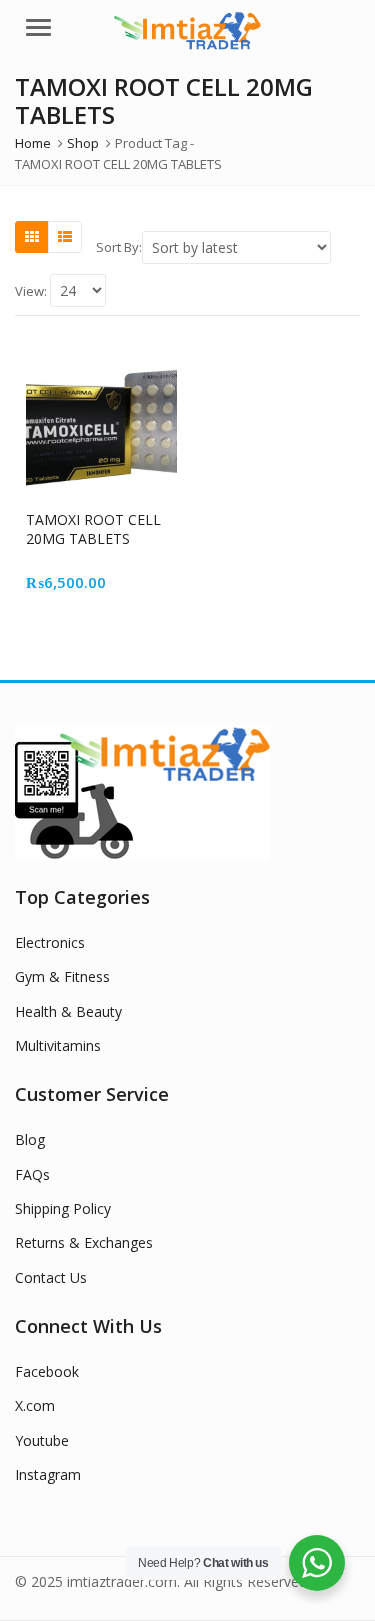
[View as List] (65, 237)
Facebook (47, 1371)
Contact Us (51, 1277)
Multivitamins (58, 1045)
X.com (35, 1405)
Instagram (48, 1474)
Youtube (42, 1440)
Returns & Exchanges (84, 1242)
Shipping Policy (63, 1208)
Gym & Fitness (62, 976)
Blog (30, 1139)
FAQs (32, 1174)
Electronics (50, 942)
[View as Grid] (32, 237)
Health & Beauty (68, 1011)
